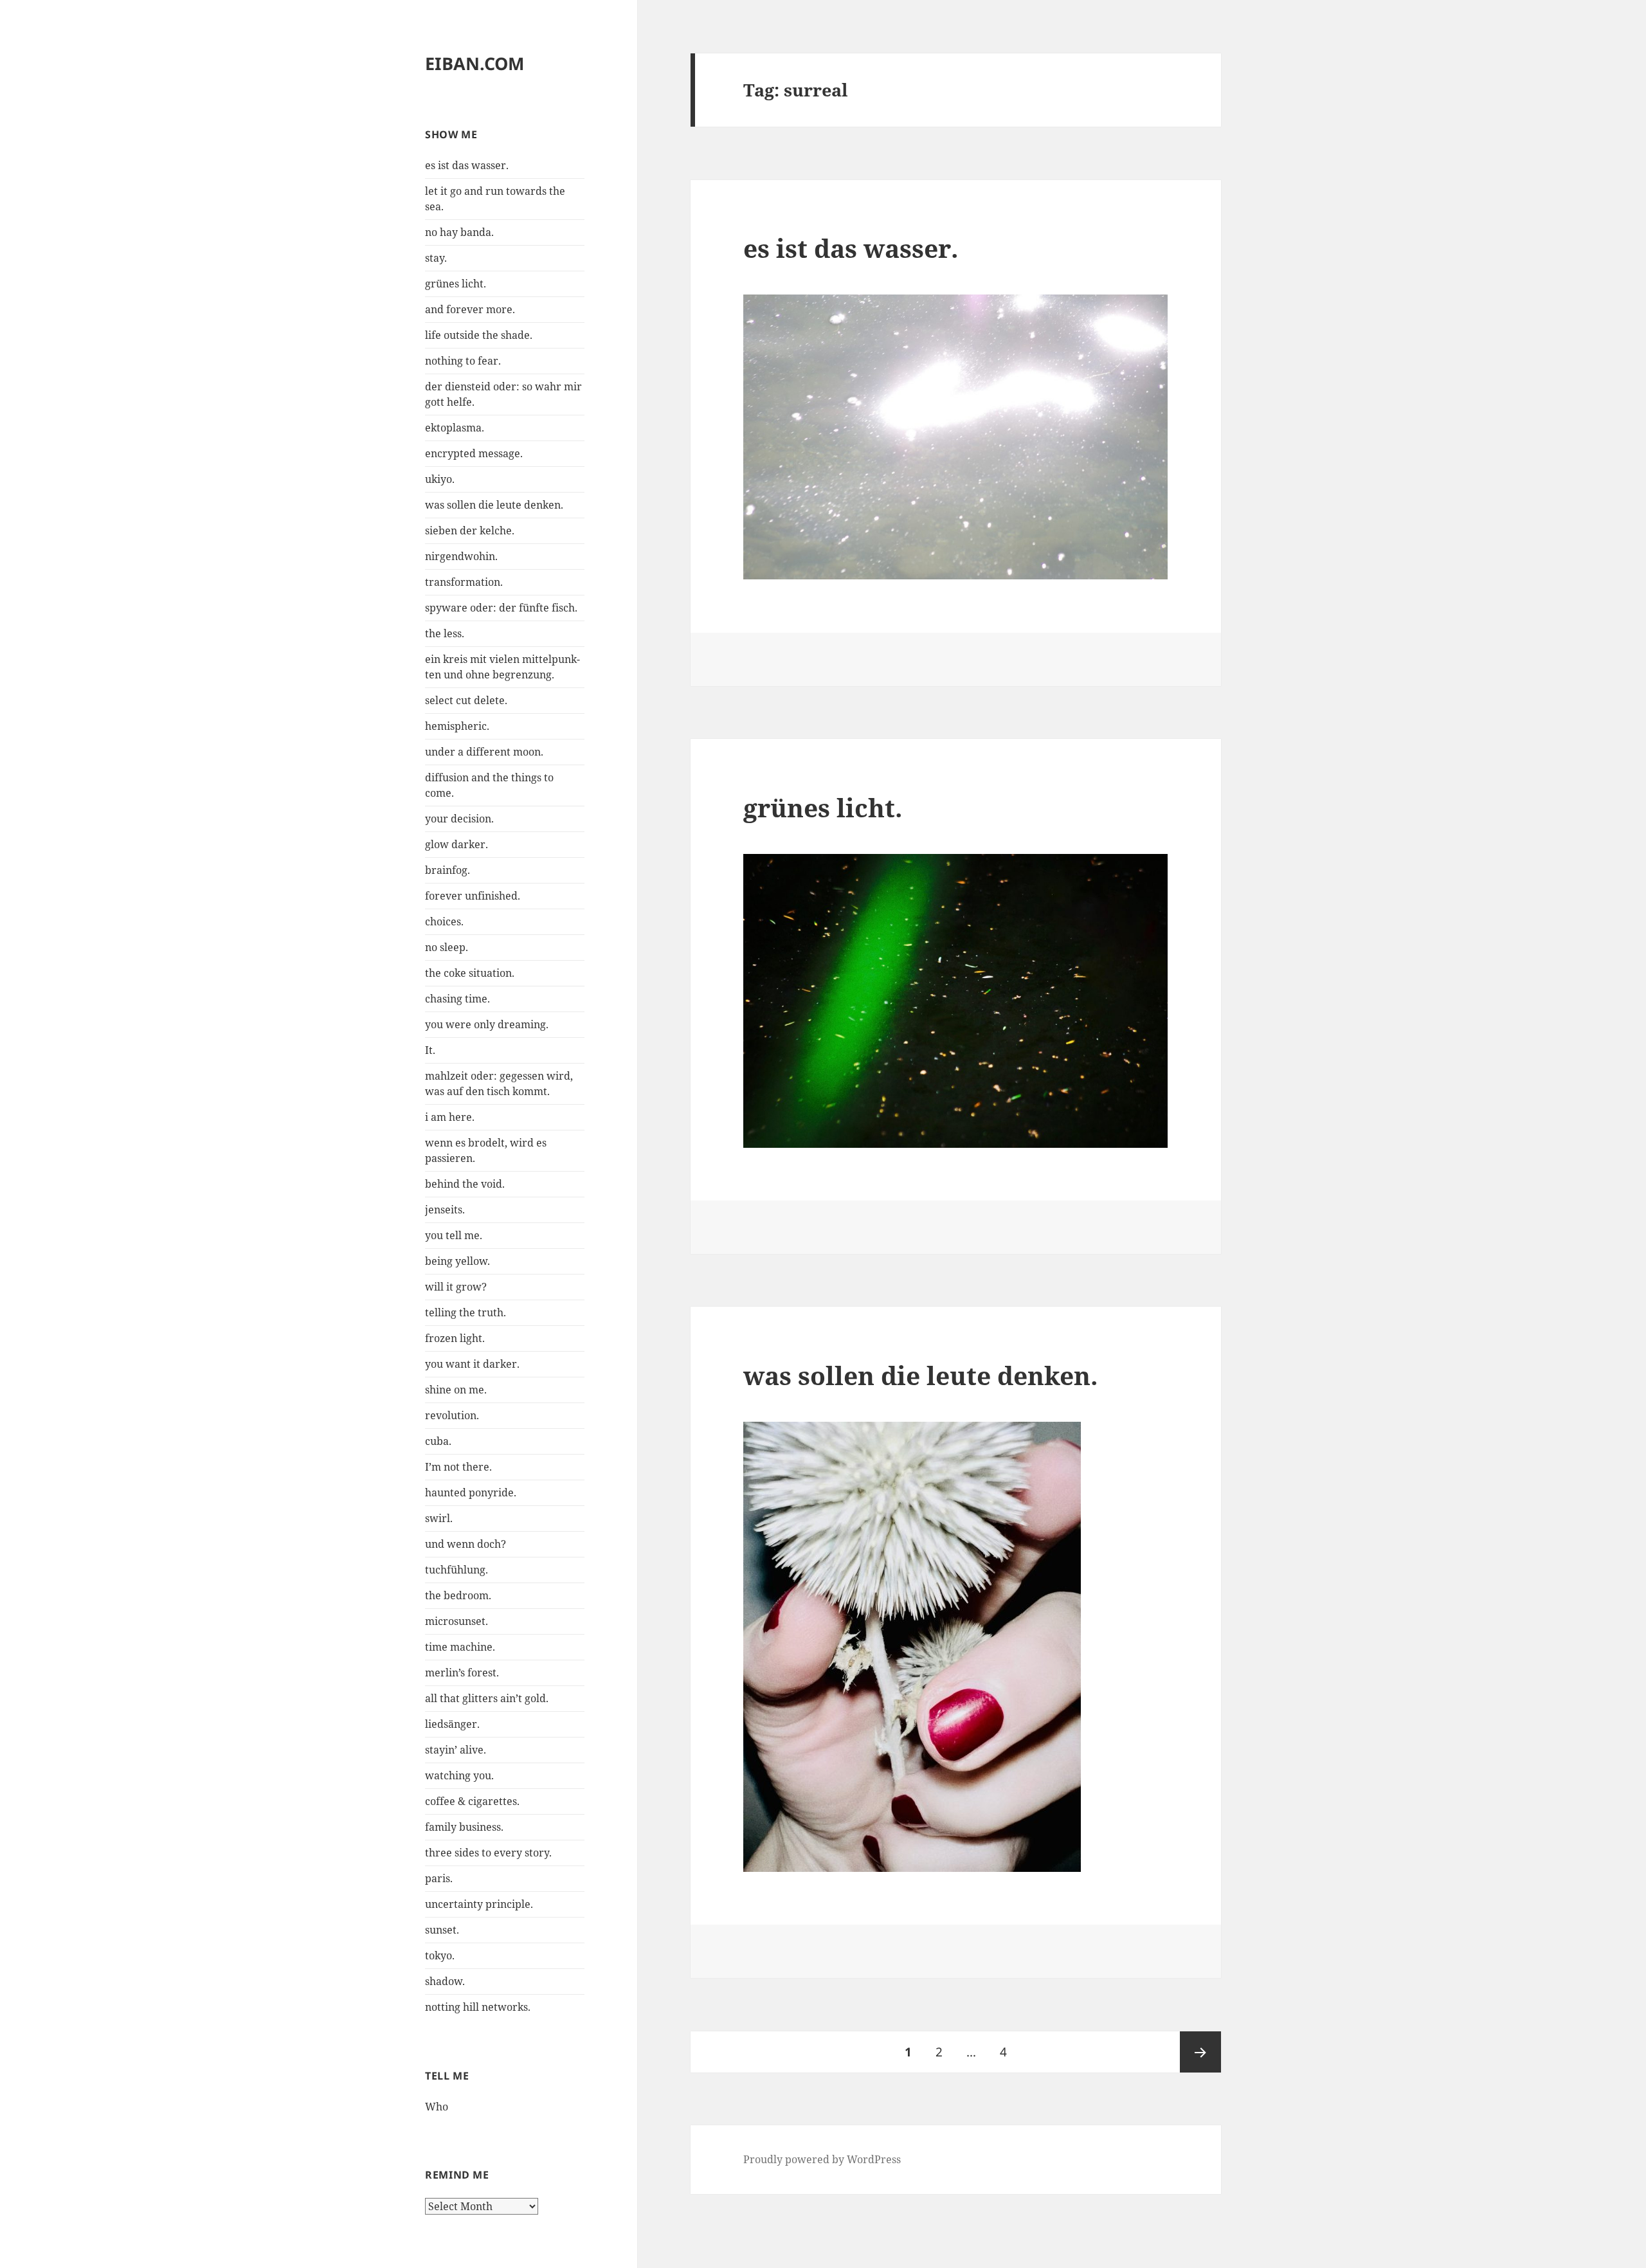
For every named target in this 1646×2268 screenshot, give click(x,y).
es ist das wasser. (467, 165)
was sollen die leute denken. (494, 505)
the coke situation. (470, 973)
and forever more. (470, 309)
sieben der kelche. (470, 531)
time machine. (460, 1647)
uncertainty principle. (479, 1904)
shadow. (445, 1981)
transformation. (464, 582)
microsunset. (457, 1621)
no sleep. (447, 947)
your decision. (459, 819)
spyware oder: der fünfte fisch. (501, 608)
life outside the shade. (479, 335)
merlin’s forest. (462, 1673)
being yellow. (457, 1261)
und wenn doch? (466, 1544)
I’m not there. (458, 1467)
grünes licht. (456, 284)
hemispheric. (457, 726)
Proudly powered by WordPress (822, 2159)
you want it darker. (472, 1364)
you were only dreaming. (487, 1024)
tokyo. (440, 1955)
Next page (1200, 2052)
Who (437, 2107)
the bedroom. (458, 1595)
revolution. (452, 1415)
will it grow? (456, 1287)
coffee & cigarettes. (472, 1801)
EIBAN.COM (475, 63)
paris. (439, 1878)
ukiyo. (440, 479)
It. (430, 1050)
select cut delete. (466, 700)
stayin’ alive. (456, 1750)
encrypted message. (474, 453)
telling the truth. (466, 1312)
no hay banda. (459, 232)
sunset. (442, 1930)
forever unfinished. (473, 896)
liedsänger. (452, 1724)
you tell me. (454, 1235)
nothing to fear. (463, 361)
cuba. (438, 1441)
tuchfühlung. (457, 1570)
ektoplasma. (455, 428)
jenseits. (445, 1210)
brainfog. (448, 870)
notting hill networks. (478, 2007)
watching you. (459, 1775)
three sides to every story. (488, 1853)
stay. (436, 258)
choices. (444, 921)
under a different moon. (484, 752)
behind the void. (465, 1184)
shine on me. (456, 1390)
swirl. (439, 1518)
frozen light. (455, 1338)
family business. (464, 1827)
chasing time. (457, 999)
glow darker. (457, 844)
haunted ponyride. (471, 1492)
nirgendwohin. (461, 556)
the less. (445, 633)
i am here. (450, 1117)
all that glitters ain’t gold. (487, 1698)
